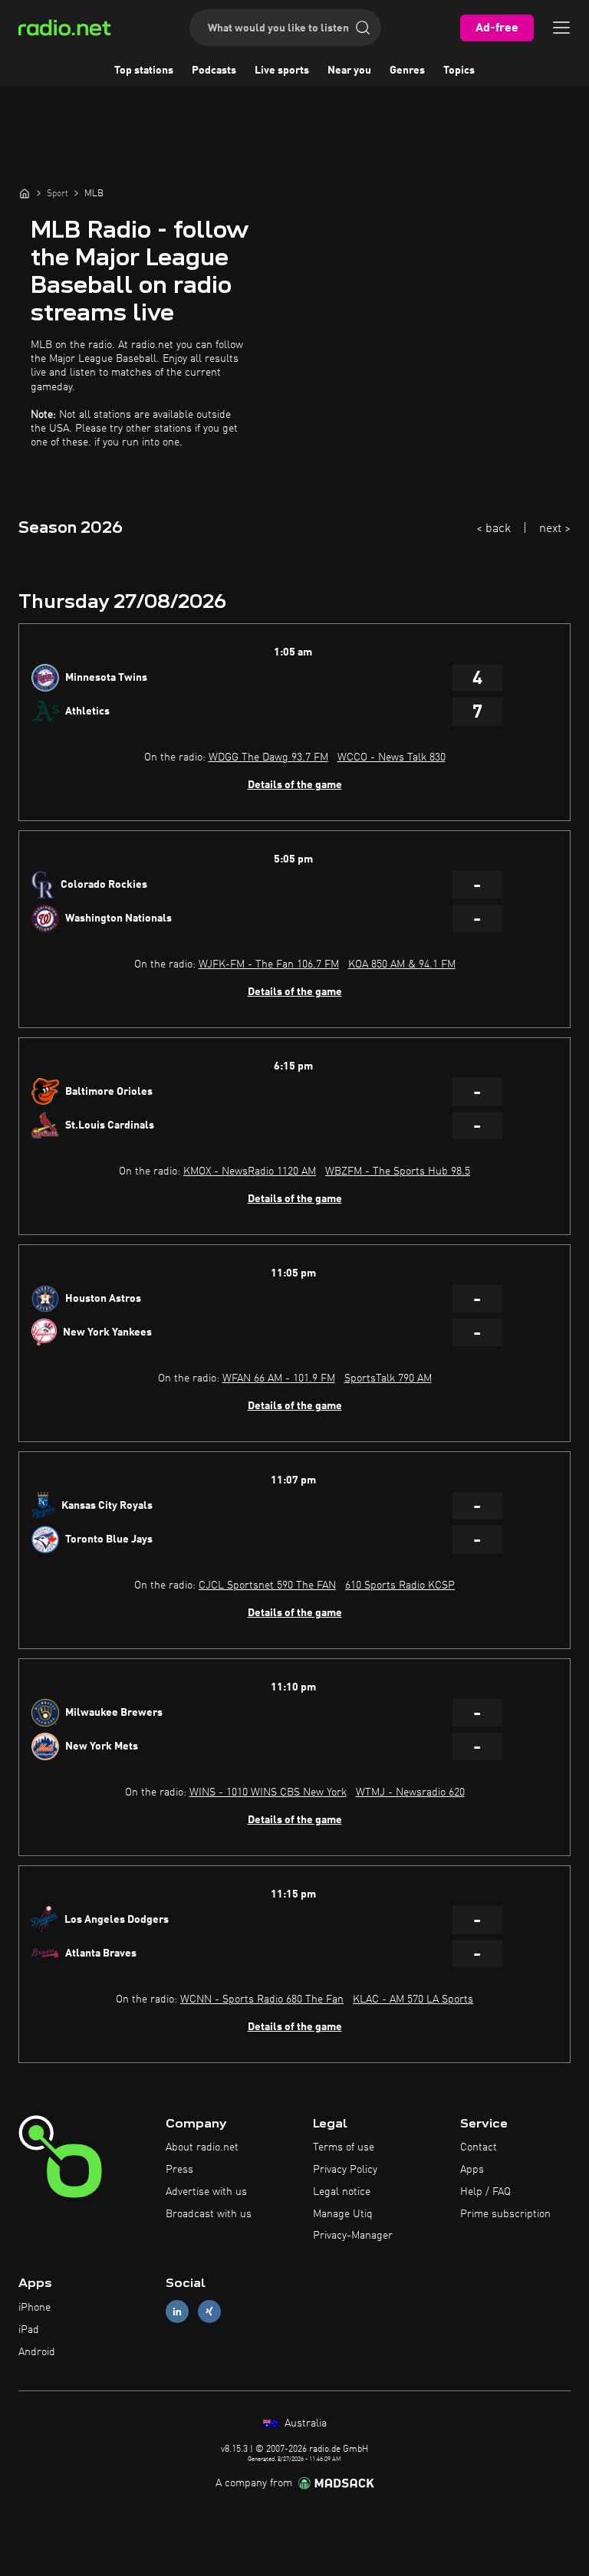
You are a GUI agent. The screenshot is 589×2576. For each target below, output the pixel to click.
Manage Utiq (343, 2214)
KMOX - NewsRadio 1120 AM (250, 1171)
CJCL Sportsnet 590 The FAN (267, 1585)
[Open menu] (561, 28)
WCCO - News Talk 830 (392, 757)
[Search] (363, 28)
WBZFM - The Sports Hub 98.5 (398, 1171)
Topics (459, 71)
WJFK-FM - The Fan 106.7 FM (269, 964)
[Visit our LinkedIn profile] (177, 2312)
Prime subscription (505, 2214)
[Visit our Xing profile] (209, 2312)
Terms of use (344, 2147)
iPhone (35, 2308)
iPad (29, 2330)
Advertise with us (206, 2192)
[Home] (25, 193)
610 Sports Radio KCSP (400, 1585)
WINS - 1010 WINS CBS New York (268, 1792)
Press (179, 2170)
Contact (479, 2147)
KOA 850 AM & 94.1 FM (402, 964)
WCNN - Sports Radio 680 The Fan (262, 1999)
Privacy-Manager (353, 2236)
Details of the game (295, 785)
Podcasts (214, 71)
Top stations (144, 71)
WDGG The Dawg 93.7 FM (268, 757)
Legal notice (342, 2192)
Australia (304, 2423)
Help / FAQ (485, 2192)
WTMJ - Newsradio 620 (410, 1792)
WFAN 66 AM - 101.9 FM (279, 1378)
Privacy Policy (345, 2170)
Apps (472, 2170)
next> (555, 529)
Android (37, 2352)
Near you (349, 71)
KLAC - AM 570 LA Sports (413, 1999)
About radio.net (202, 2147)
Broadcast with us (209, 2214)
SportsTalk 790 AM (388, 1378)
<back (494, 529)
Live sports (282, 71)
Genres (407, 71)
